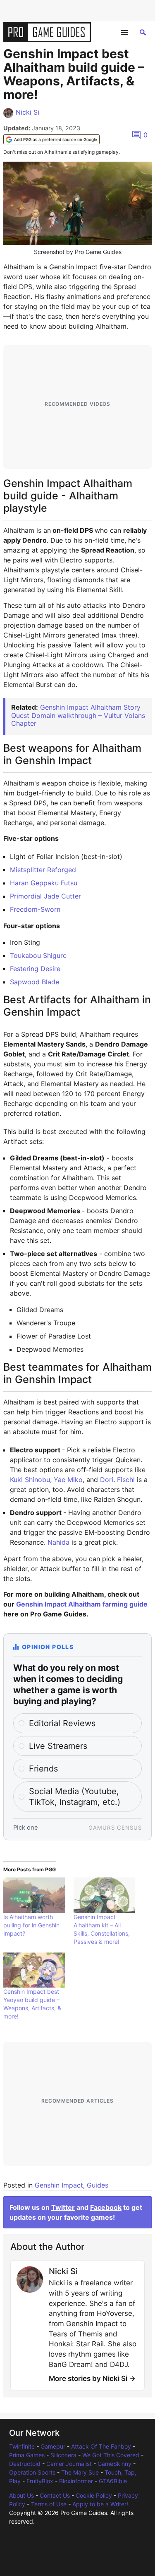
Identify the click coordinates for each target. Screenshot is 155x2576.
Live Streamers (58, 1746)
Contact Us (55, 2495)
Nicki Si (27, 112)
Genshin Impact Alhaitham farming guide (82, 1604)
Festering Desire (35, 969)
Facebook (106, 2207)
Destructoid (25, 2464)
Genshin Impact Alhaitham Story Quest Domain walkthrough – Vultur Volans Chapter (78, 715)
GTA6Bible (113, 2481)
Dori (107, 1480)
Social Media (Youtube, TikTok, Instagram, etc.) (75, 1797)
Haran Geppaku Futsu (44, 883)
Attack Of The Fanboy (101, 2446)
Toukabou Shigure (38, 955)
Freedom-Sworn (35, 909)
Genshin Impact (59, 2185)
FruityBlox (40, 2481)
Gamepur (53, 2446)
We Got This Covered (111, 2455)
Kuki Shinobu (30, 1480)
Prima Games (27, 2455)
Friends (43, 1769)
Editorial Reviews (62, 1723)
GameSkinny (114, 2464)
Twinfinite (22, 2446)
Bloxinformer (76, 2481)
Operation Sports (32, 2472)
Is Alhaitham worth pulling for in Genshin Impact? (31, 1925)
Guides (98, 2185)
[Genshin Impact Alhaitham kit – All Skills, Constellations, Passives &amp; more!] (105, 1895)
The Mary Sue (80, 2472)
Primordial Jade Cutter (45, 896)
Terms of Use (49, 2504)
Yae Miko (68, 1480)
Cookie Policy (94, 2495)
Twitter (63, 2207)
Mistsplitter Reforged (43, 870)
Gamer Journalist (69, 2464)
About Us (21, 2495)
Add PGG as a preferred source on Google (56, 139)
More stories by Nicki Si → (92, 2378)
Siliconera (63, 2455)
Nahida (58, 1542)
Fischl (126, 1480)
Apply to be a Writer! (100, 2504)
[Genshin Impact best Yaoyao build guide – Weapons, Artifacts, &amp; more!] (34, 1970)
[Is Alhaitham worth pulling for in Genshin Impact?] (34, 1895)
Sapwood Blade (35, 982)
